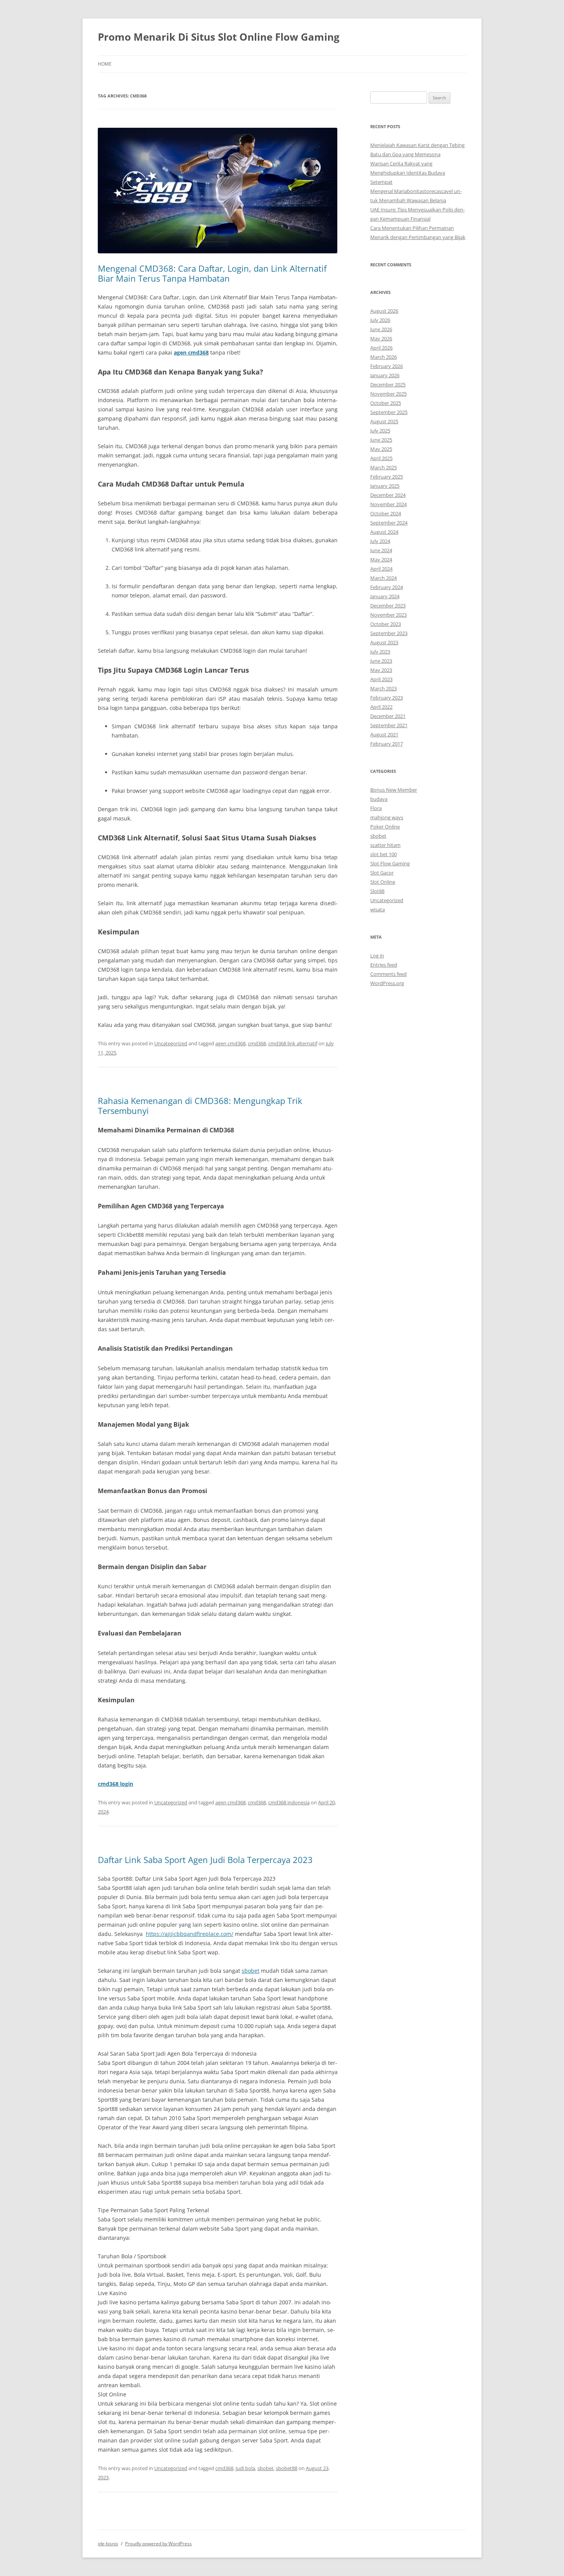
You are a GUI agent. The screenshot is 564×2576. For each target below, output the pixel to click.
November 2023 (388, 615)
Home (105, 64)
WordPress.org (387, 983)
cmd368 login (115, 1784)
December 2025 (388, 385)
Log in (377, 955)
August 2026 (384, 311)
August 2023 (384, 642)
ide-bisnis (108, 2544)
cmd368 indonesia (289, 1802)
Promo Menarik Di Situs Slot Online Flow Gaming (219, 37)
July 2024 (380, 541)
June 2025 (381, 440)
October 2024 (386, 513)
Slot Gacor (382, 873)
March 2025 (383, 467)
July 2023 (380, 652)
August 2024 (384, 532)
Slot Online (383, 882)
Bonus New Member (394, 790)
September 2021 (389, 725)
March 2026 (383, 357)
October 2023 (386, 624)
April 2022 (381, 707)
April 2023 (381, 679)
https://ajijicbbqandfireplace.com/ (190, 1934)
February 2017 (387, 744)
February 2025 (387, 477)
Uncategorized (171, 1043)
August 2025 (384, 421)
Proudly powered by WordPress (158, 2544)
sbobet (251, 1971)
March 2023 (383, 688)
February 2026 (387, 366)
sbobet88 (287, 2468)
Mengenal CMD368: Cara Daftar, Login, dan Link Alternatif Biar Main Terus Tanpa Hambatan (212, 273)
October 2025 (386, 403)
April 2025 (381, 458)
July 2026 (380, 320)
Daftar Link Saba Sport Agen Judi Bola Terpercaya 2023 (205, 1860)
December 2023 (388, 606)
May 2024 (381, 559)
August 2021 (384, 734)
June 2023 (381, 661)
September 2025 (389, 412)
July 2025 (380, 431)
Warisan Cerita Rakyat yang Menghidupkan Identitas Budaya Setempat (408, 173)
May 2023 (381, 670)
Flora (376, 808)
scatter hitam (385, 845)
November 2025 (388, 394)
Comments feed (388, 974)
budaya (379, 799)
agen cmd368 (191, 352)
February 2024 (387, 587)
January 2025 (385, 486)
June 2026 (381, 329)
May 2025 (381, 449)
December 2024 (388, 495)
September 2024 (389, 523)
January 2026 (385, 375)
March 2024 (383, 578)
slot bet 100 (383, 854)
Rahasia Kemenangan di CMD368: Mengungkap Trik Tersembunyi (200, 1106)
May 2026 (381, 338)
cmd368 (257, 1043)
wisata (378, 909)
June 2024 (381, 550)
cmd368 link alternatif (293, 1043)
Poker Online (385, 827)
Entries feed (384, 965)
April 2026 (381, 348)
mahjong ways (387, 817)
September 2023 (389, 633)
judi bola (245, 2468)
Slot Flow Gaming (390, 863)
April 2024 (381, 569)
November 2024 (388, 504)
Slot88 (377, 891)
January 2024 (385, 596)
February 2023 (387, 698)
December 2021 (388, 716)
